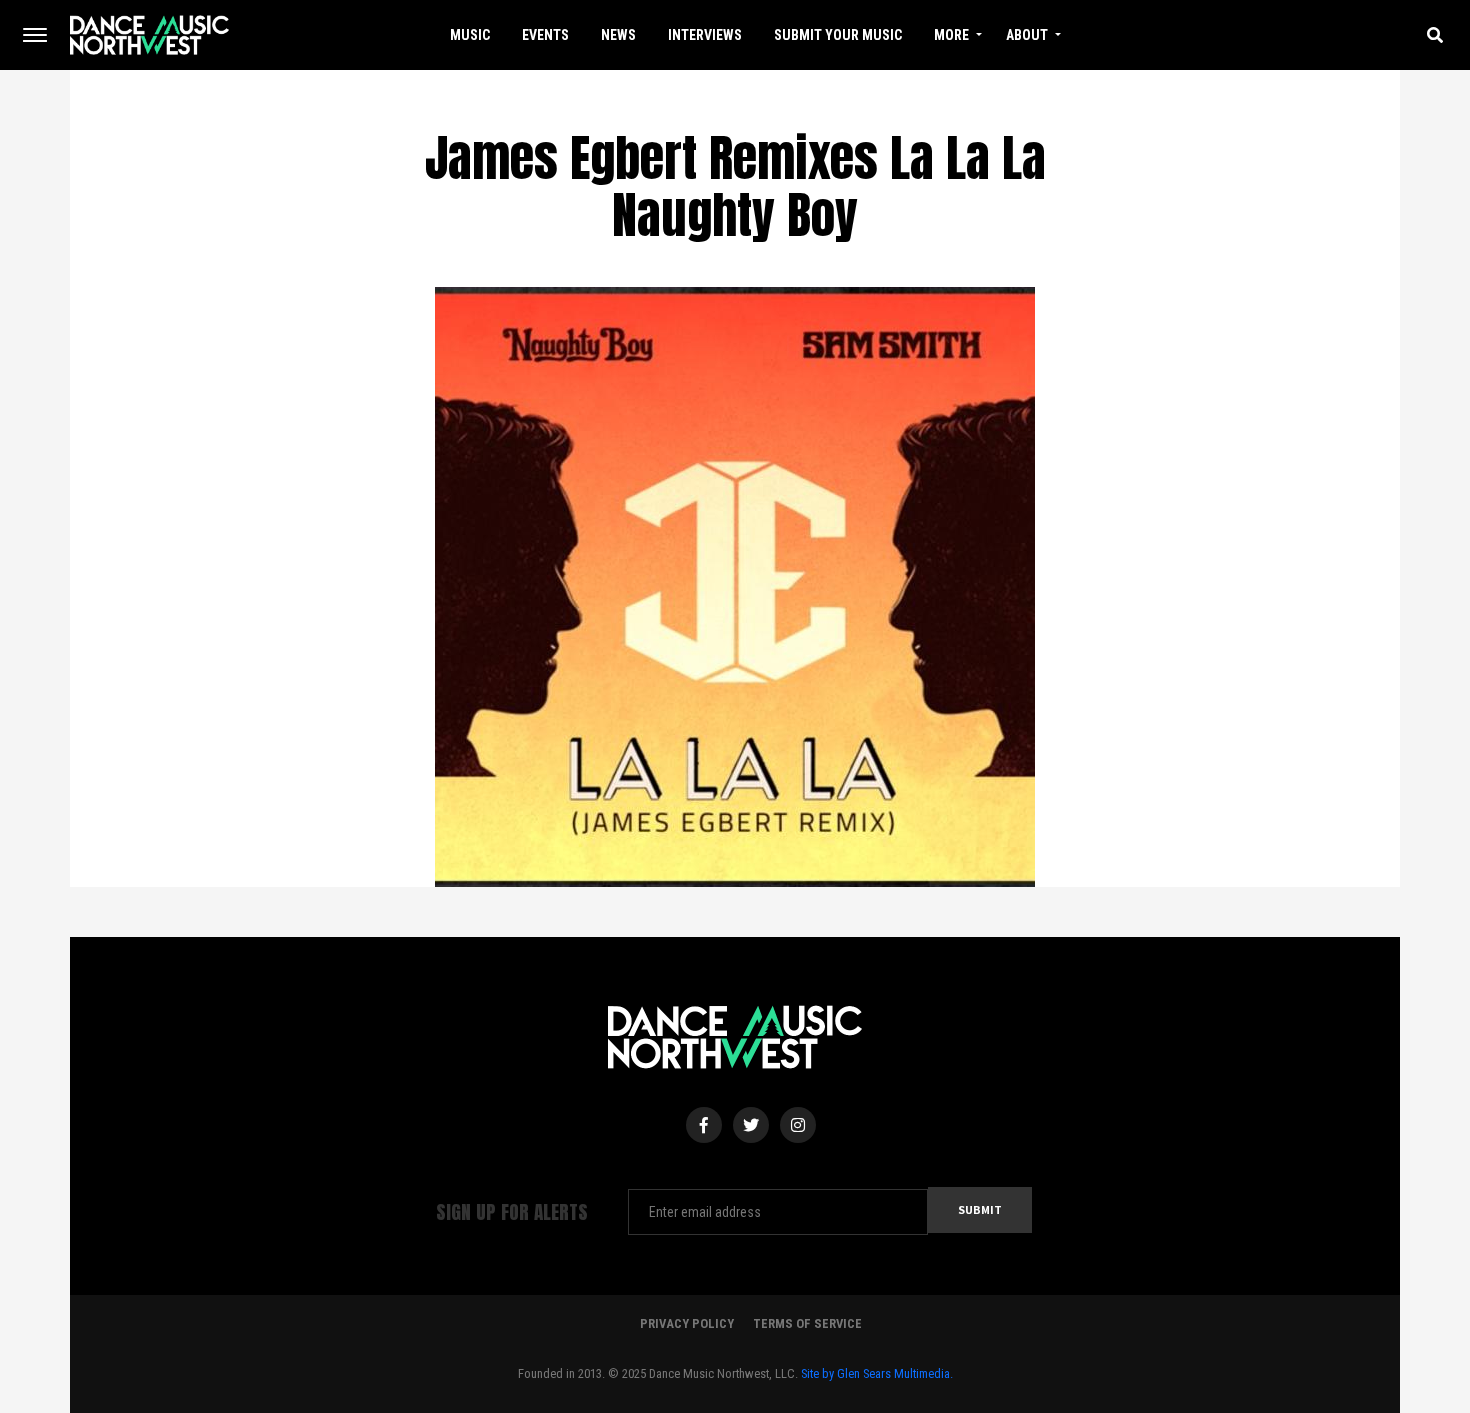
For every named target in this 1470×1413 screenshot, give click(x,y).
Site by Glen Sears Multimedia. (877, 1373)
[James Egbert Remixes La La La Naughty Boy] (735, 585)
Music (470, 35)
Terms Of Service (807, 1323)
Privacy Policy (687, 1323)
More (951, 35)
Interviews (705, 35)
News (618, 35)
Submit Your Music (838, 35)
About (1027, 35)
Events (545, 35)
